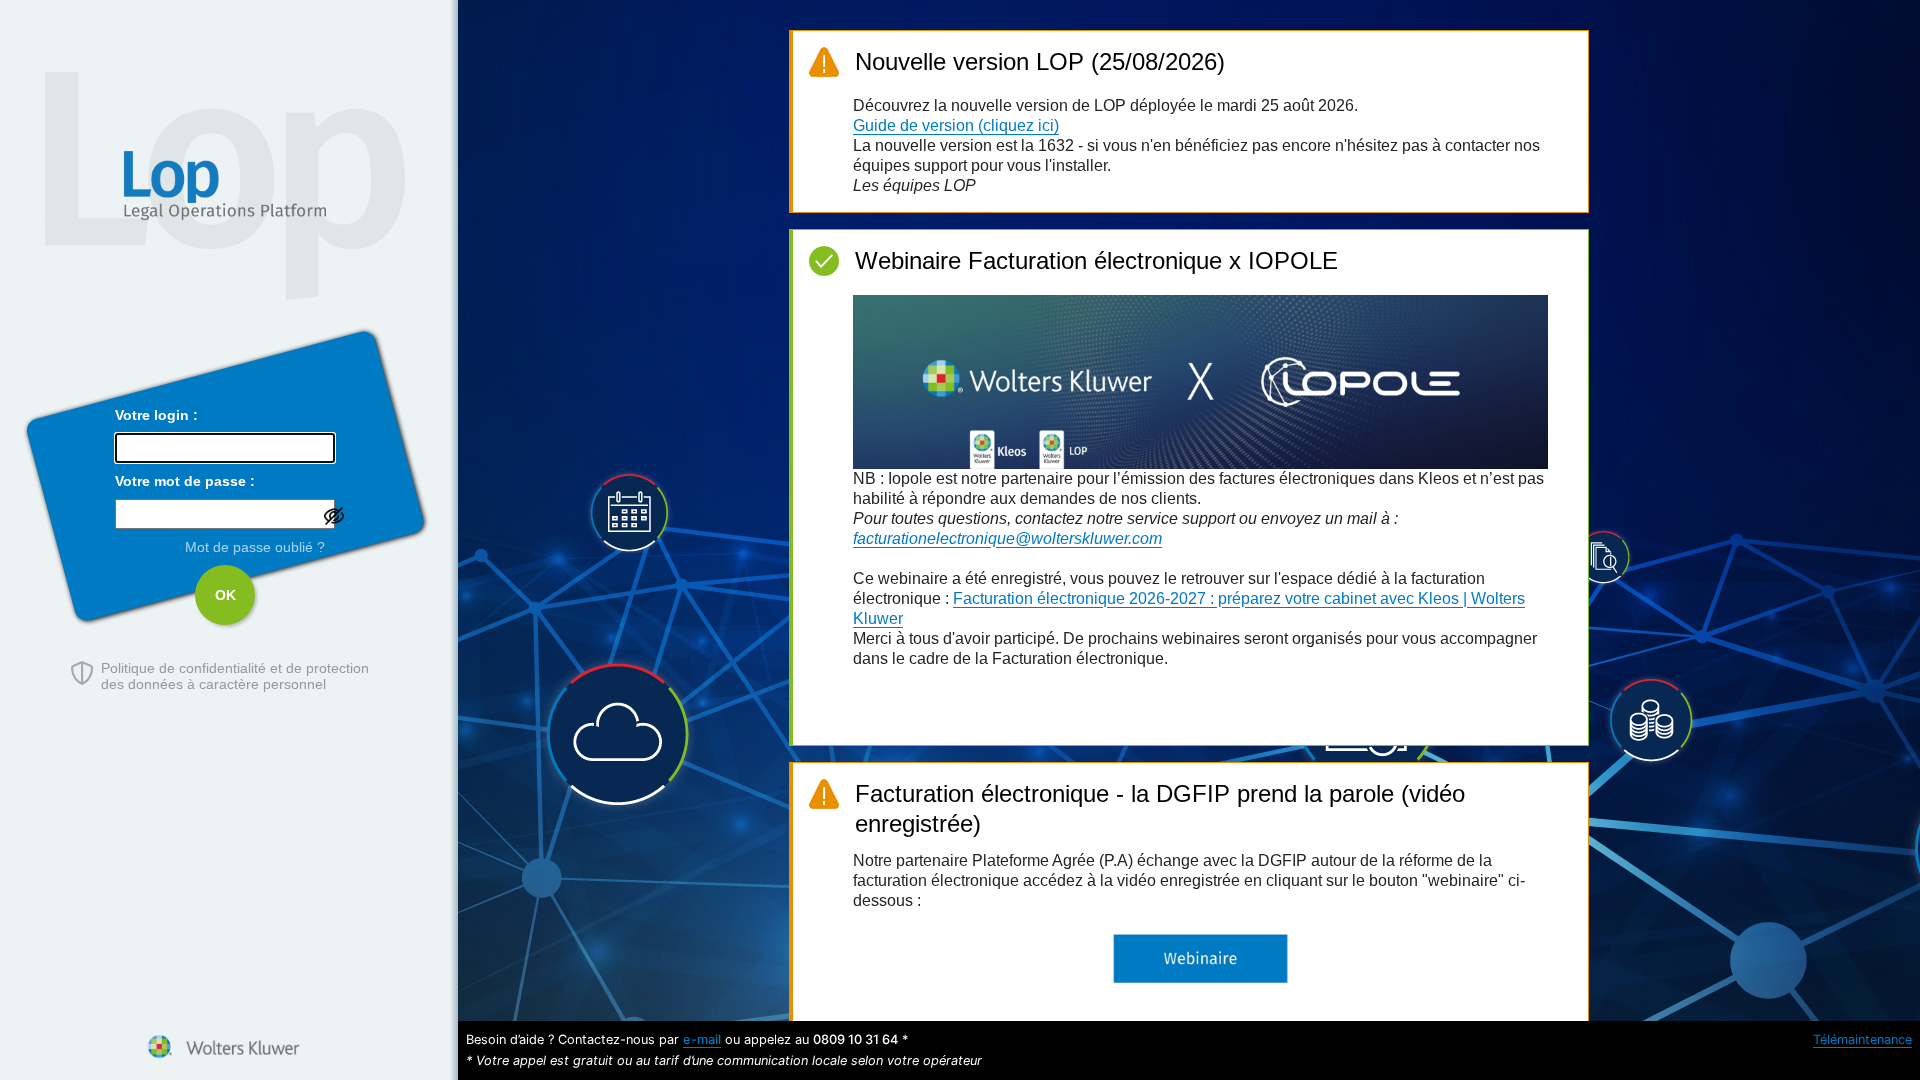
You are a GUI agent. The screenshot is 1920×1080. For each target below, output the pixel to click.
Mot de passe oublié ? (255, 547)
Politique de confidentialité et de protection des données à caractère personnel (235, 676)
